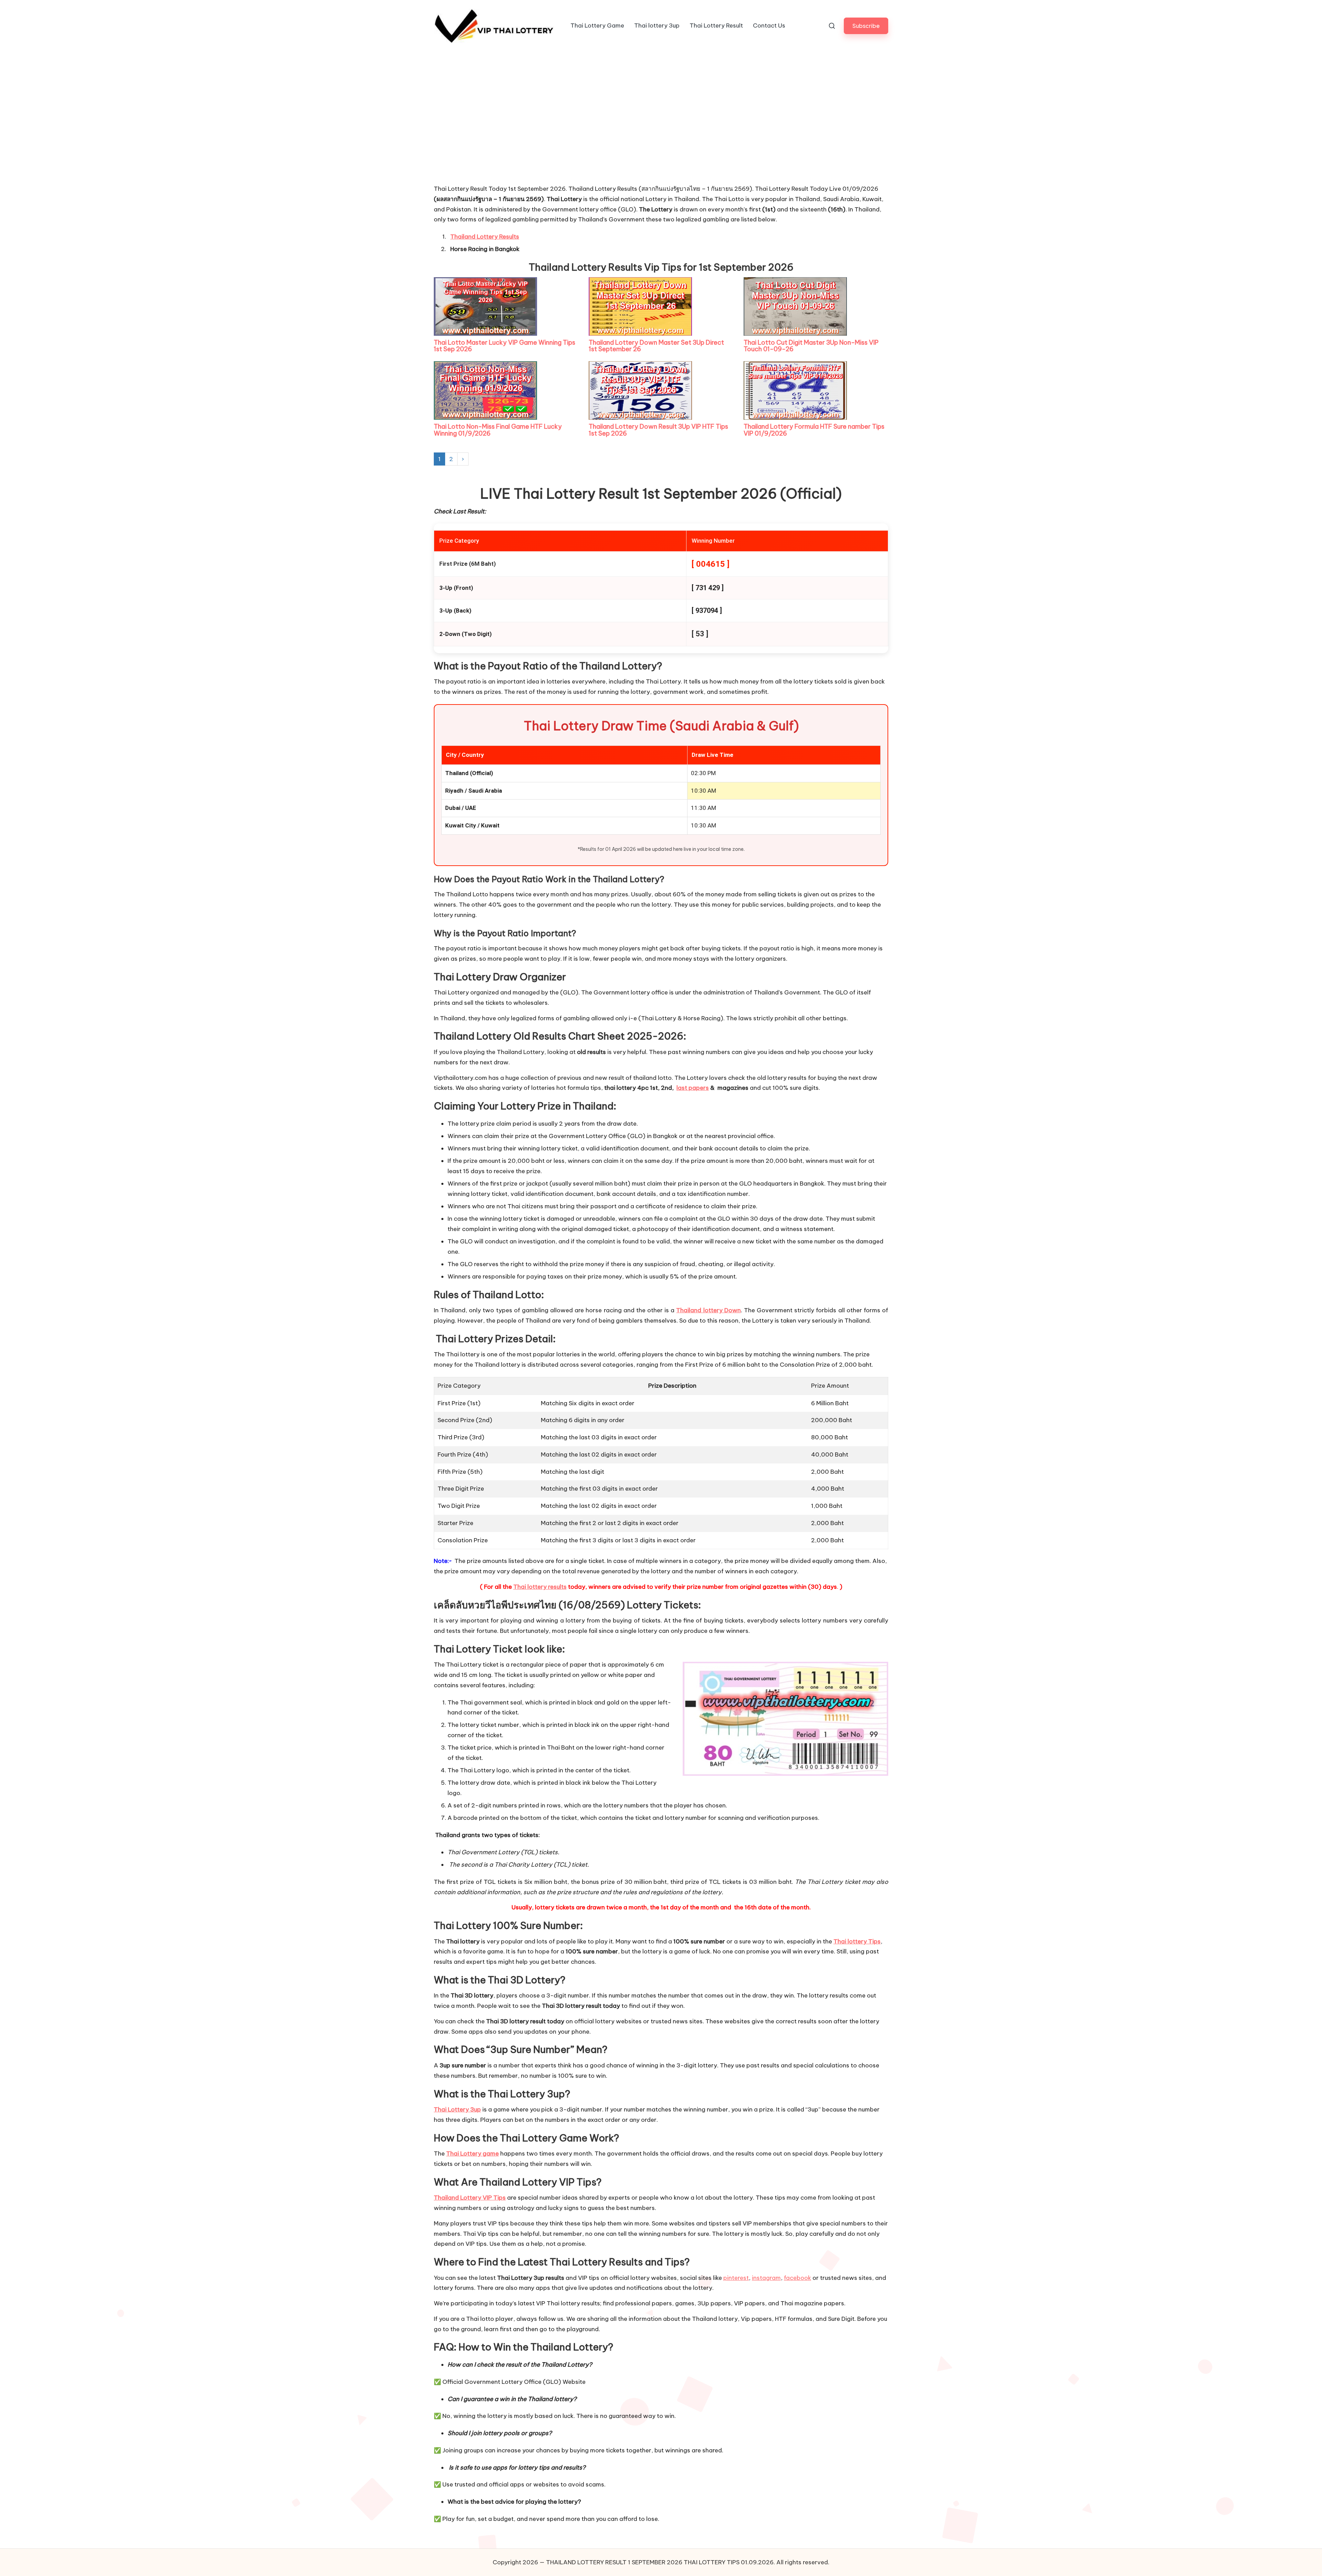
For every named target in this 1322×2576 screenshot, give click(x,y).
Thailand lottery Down (708, 1310)
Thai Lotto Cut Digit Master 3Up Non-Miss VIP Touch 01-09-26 (811, 346)
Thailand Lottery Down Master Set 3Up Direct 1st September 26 (656, 346)
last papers (693, 1088)
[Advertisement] (485, 132)
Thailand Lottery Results (485, 237)
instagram (766, 2278)
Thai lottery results (540, 1587)
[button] (866, 26)
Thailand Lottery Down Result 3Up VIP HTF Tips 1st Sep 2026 (658, 430)
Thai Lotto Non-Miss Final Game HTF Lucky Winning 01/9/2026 (498, 430)
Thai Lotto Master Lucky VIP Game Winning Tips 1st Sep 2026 (505, 346)
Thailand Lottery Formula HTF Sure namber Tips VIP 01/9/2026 (814, 430)
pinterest (736, 2278)
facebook (798, 2278)
